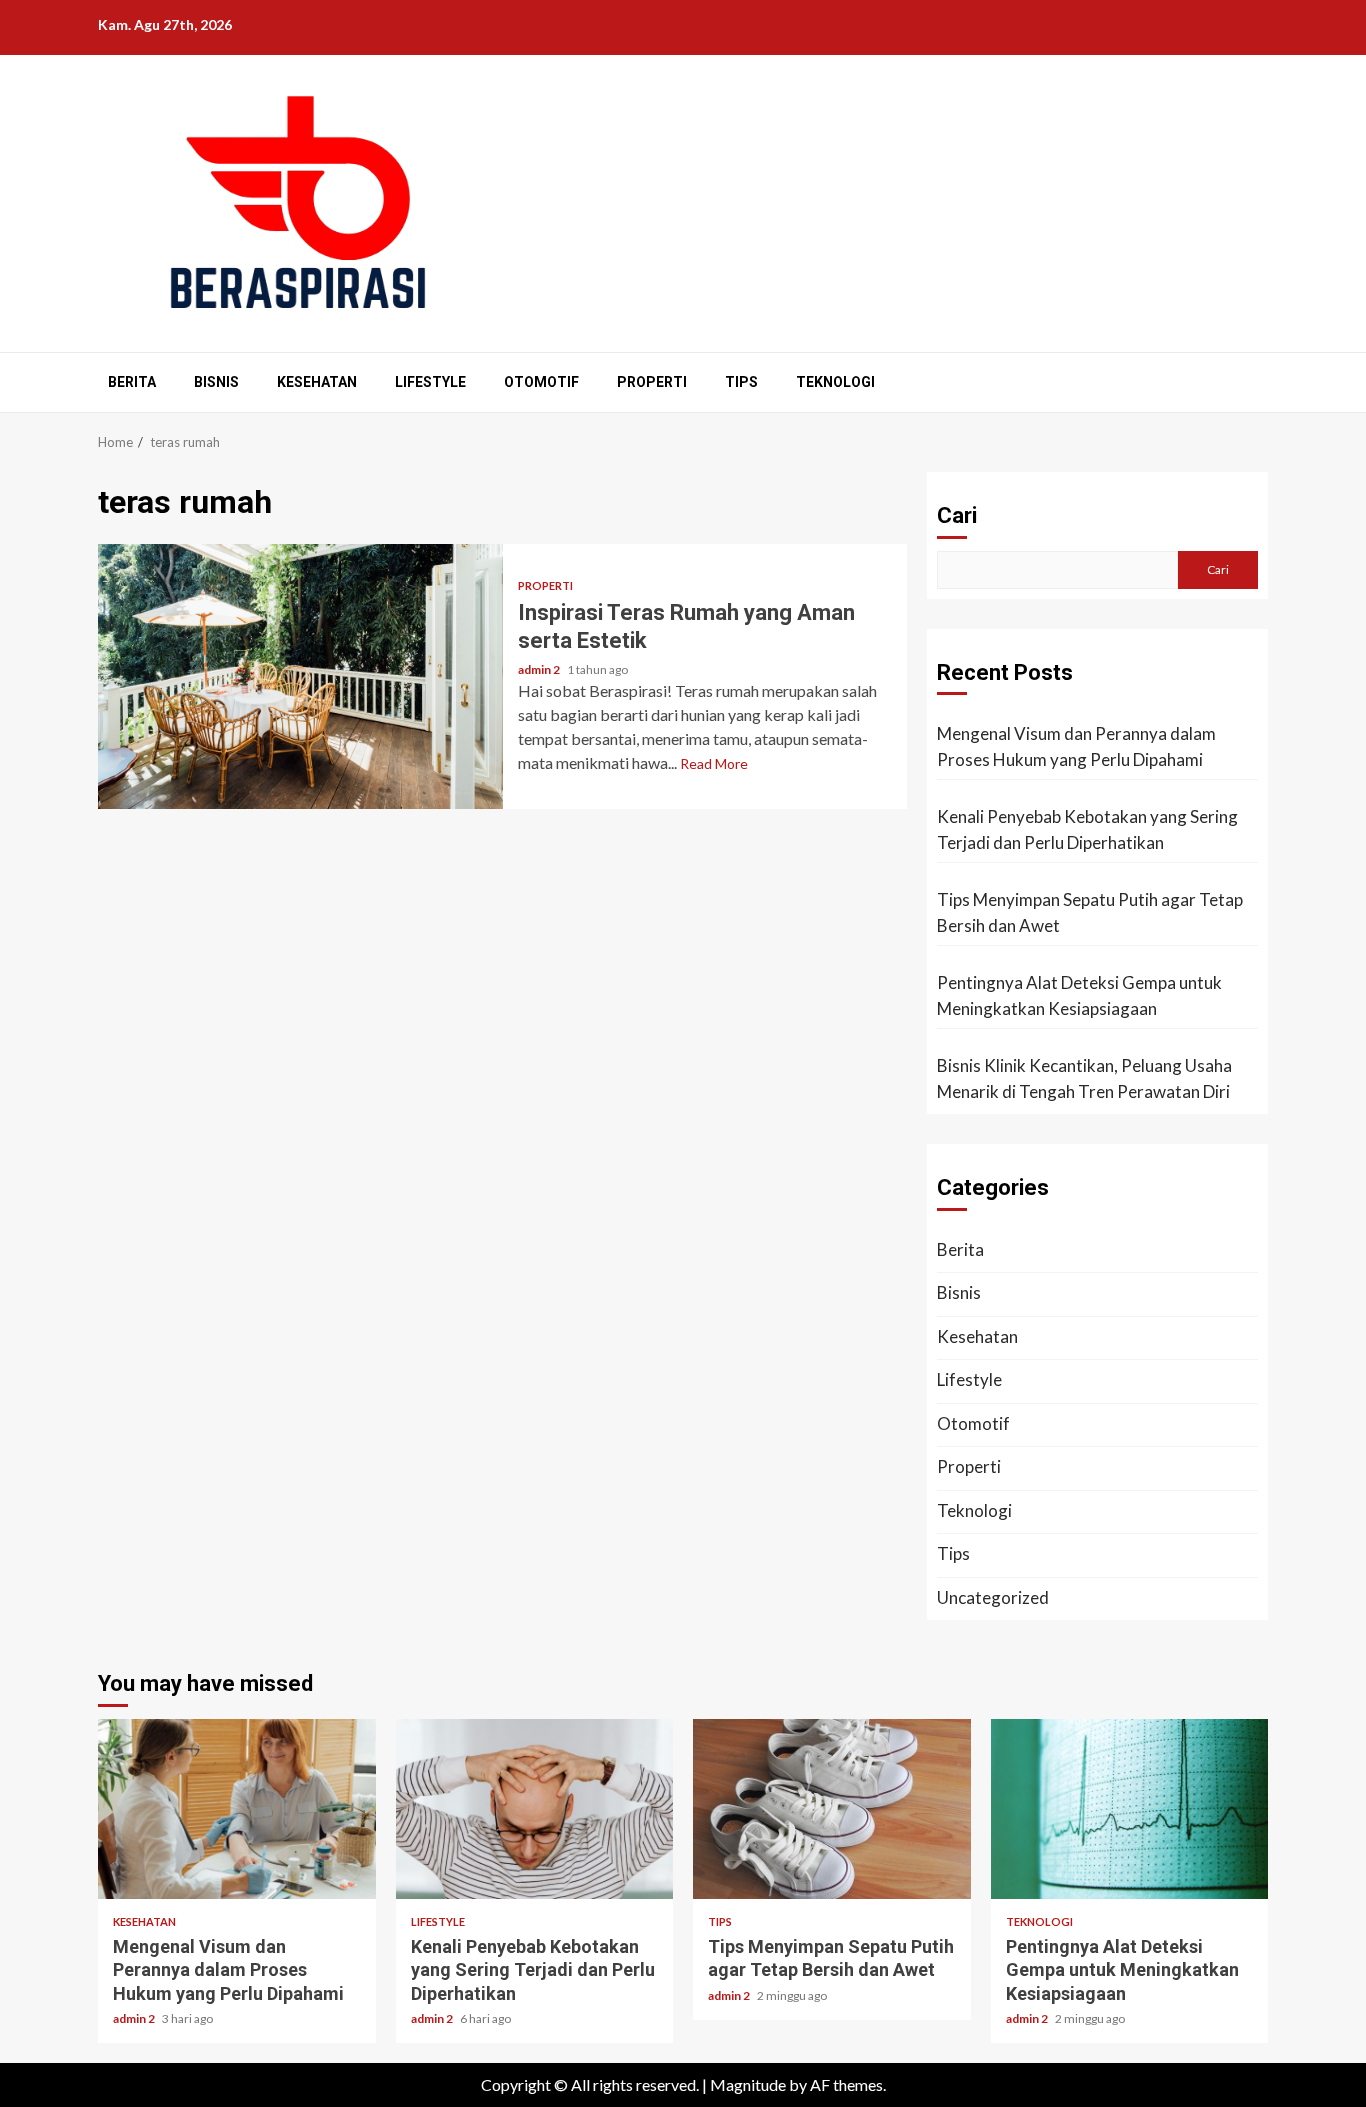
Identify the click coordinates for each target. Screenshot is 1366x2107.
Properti (652, 382)
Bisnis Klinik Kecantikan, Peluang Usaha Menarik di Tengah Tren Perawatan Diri (1084, 1078)
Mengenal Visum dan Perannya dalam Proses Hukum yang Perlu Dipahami (1076, 746)
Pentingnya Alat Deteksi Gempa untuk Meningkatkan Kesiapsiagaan (1079, 995)
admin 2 (540, 669)
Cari (957, 515)
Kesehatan (317, 382)
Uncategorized (993, 1597)
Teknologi (835, 382)
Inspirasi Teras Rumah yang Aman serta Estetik (300, 676)
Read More (714, 763)
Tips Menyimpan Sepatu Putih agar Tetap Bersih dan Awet (1090, 912)
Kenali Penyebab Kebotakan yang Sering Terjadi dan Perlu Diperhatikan (1087, 829)
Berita (132, 382)
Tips (741, 382)
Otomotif (541, 382)
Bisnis (216, 382)
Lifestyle (430, 382)
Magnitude (748, 2084)
